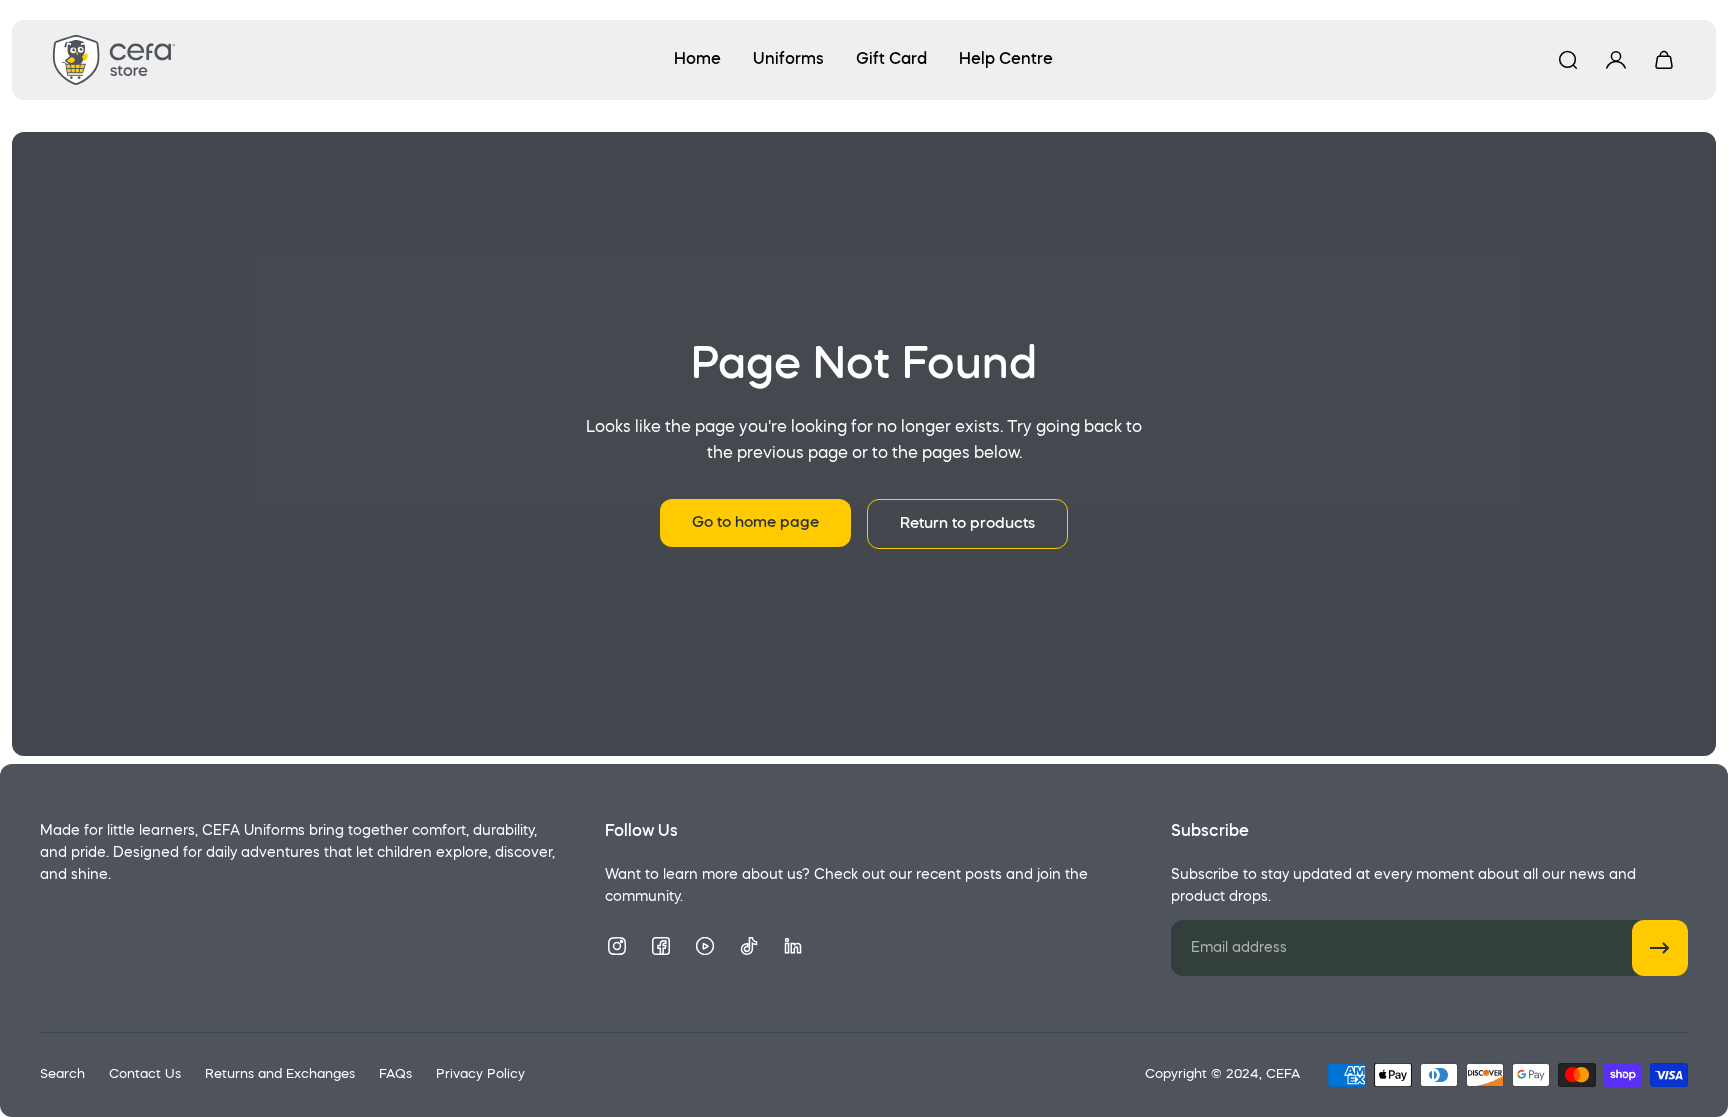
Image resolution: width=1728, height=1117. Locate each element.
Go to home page (755, 522)
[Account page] (1616, 60)
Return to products (967, 523)
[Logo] (114, 60)
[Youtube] (705, 946)
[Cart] (1664, 60)
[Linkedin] (793, 946)
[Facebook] (661, 946)
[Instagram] (617, 946)
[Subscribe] (1660, 948)
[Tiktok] (749, 946)
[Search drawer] (1568, 60)
